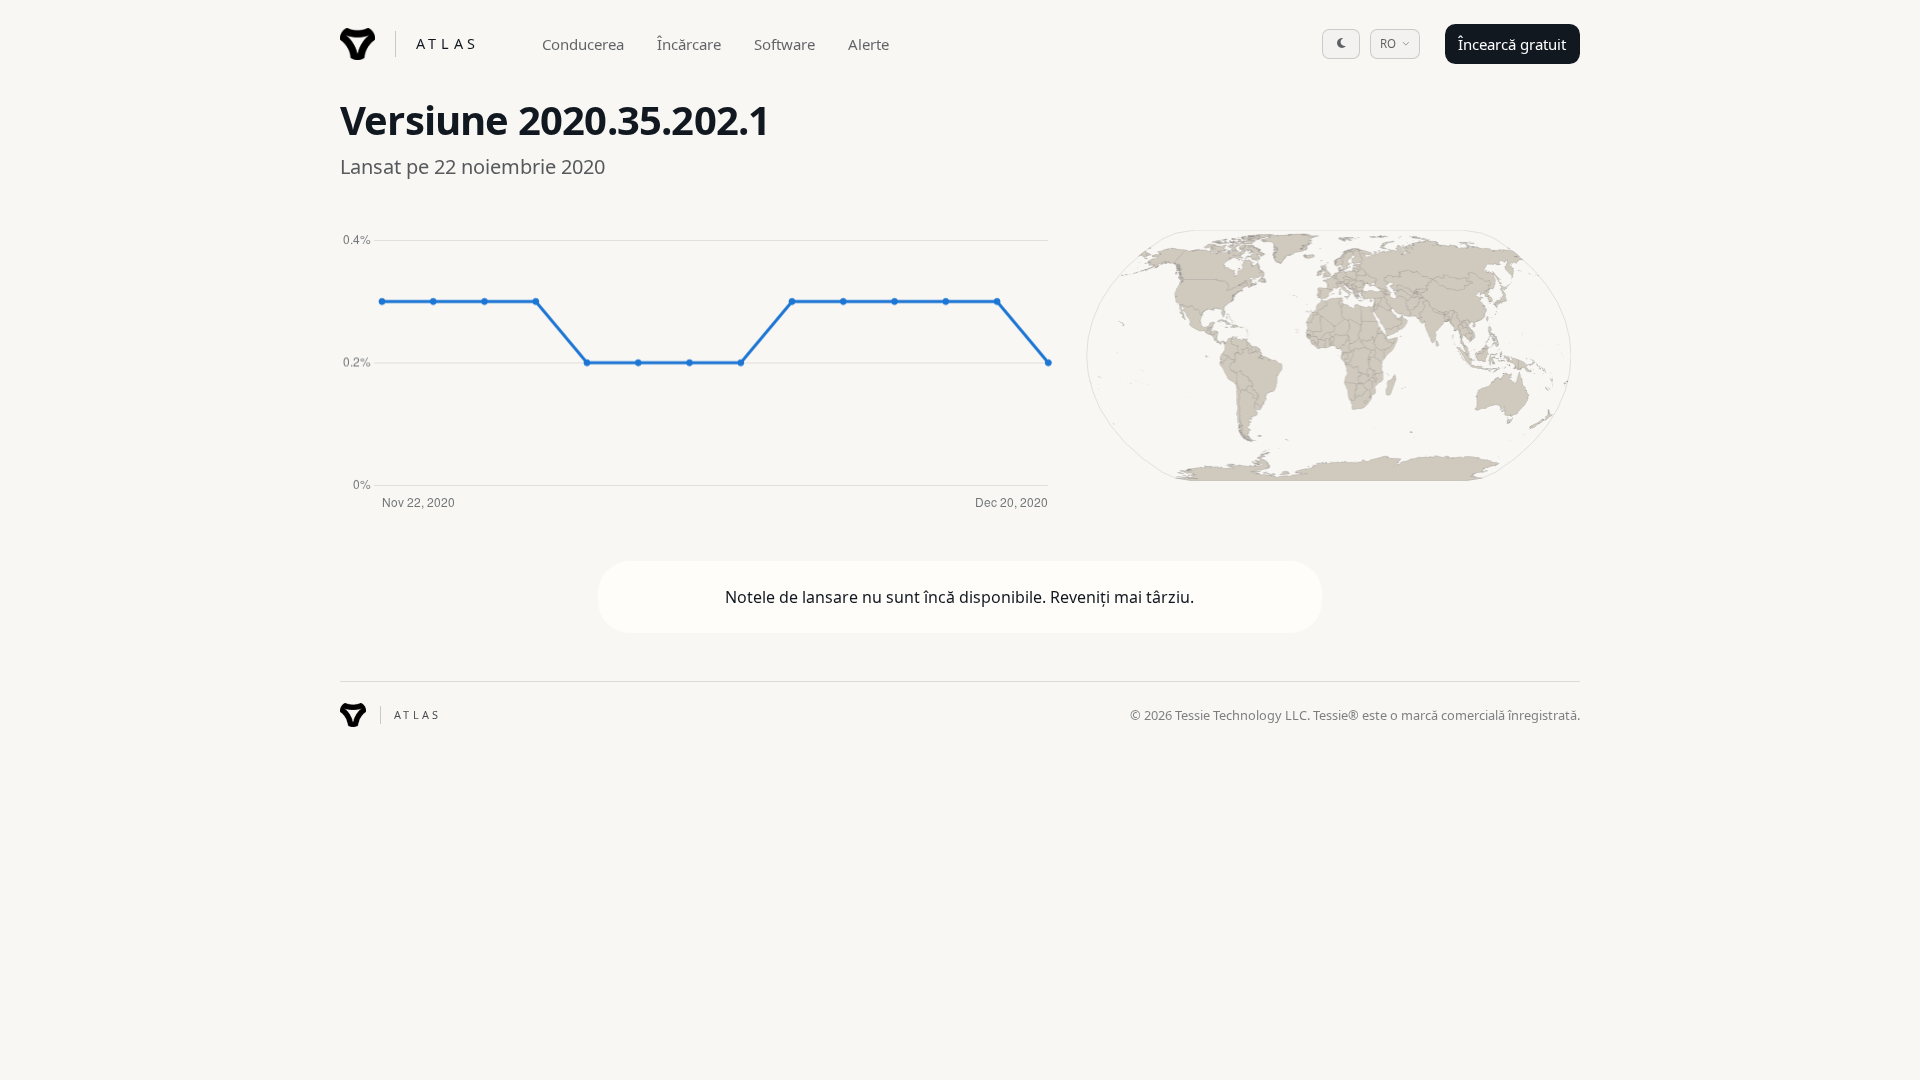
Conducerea (583, 44)
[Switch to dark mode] (1341, 44)
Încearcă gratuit (1512, 44)
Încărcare (689, 44)
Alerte (868, 44)
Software (784, 44)
